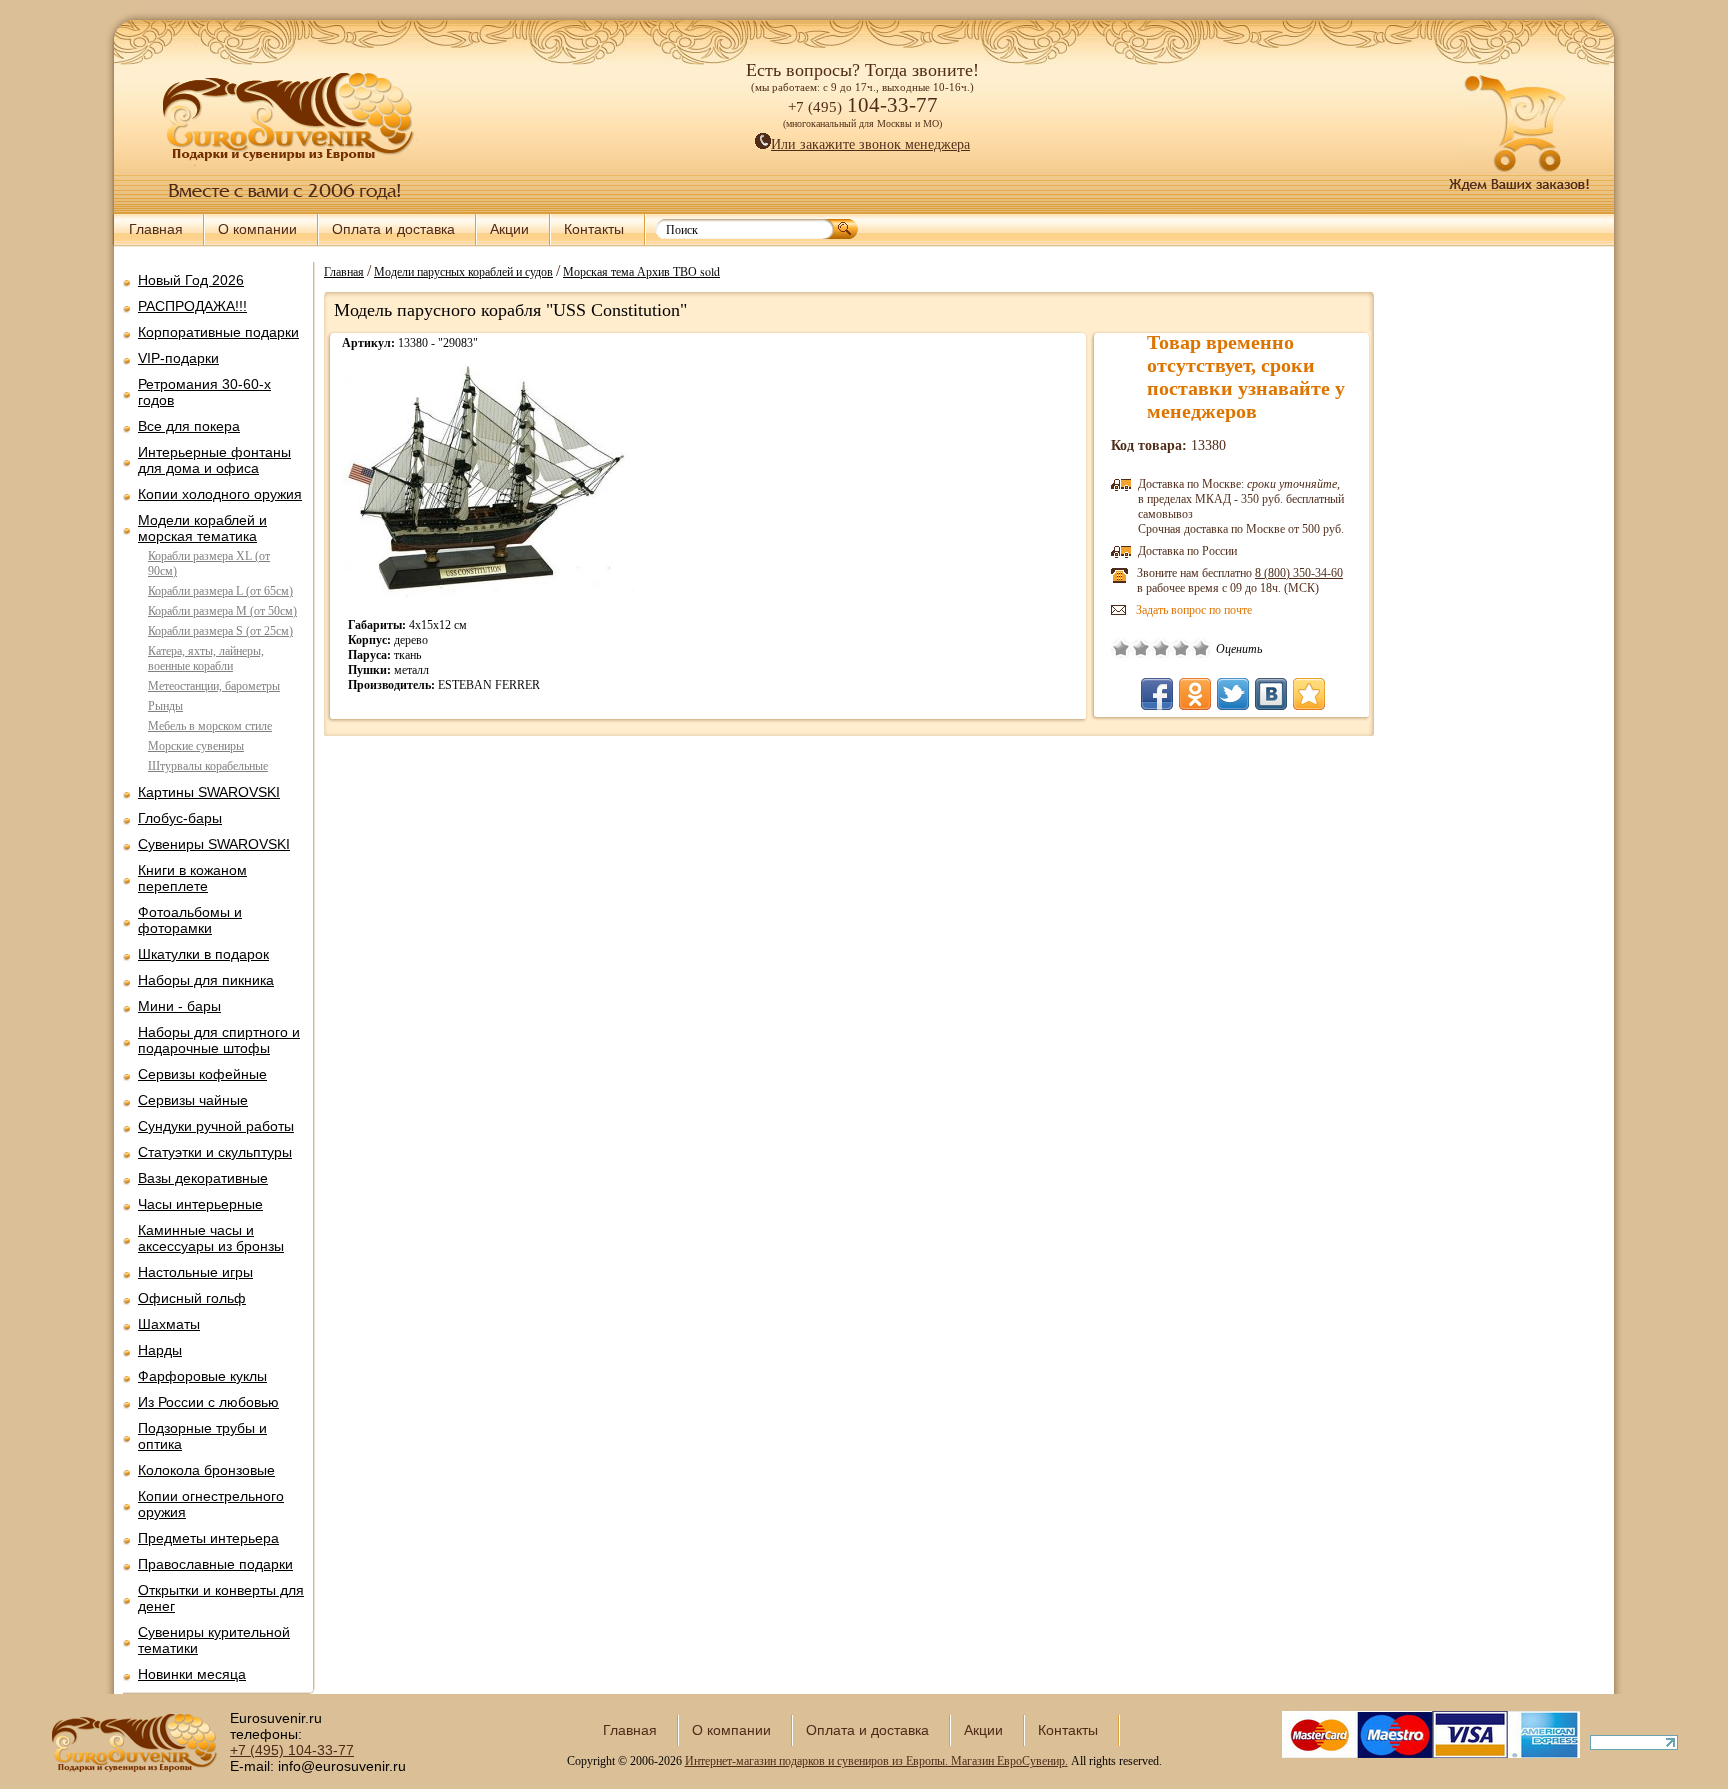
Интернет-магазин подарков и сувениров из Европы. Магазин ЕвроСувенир (875, 1761)
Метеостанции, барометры (214, 686)
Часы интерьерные (200, 1204)
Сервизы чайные (193, 1100)
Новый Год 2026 (191, 280)
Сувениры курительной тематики (214, 1640)
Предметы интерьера (208, 1538)
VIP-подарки (178, 358)
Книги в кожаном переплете (192, 878)
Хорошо (1181, 648)
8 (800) (1299, 573)
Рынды (165, 706)
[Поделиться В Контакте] (1271, 694)
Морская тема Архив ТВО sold (641, 271)
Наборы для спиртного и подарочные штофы (219, 1040)
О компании (257, 229)
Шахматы (169, 1324)
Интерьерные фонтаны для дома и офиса (214, 460)
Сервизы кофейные (202, 1074)
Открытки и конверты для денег (221, 1598)
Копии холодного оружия (220, 494)
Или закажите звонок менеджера (870, 144)
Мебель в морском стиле (210, 726)
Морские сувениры (196, 746)
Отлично (1201, 648)
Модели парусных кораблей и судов (463, 271)
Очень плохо (1121, 648)
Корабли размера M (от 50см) (222, 611)
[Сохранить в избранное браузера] (1309, 694)
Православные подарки (215, 1564)
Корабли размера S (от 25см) (220, 631)
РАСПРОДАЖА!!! (192, 306)
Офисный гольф (192, 1298)
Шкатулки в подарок (203, 954)
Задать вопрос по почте (1194, 610)
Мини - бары (179, 1006)
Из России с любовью (208, 1402)
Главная (156, 229)
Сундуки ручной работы (216, 1126)
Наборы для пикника (206, 980)
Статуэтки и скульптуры (215, 1152)
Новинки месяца (192, 1674)
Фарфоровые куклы (202, 1376)
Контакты (594, 229)
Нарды (160, 1350)
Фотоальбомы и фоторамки (190, 920)
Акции (509, 229)
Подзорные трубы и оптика (202, 1436)
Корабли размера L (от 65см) (220, 591)
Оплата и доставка (393, 229)
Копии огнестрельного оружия (211, 1504)
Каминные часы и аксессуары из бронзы (211, 1238)
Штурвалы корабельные (208, 766)
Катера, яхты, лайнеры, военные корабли (206, 658)
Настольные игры (195, 1272)
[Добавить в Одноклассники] (1195, 694)
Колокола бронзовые (206, 1470)
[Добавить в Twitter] (1233, 694)
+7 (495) (292, 1750)
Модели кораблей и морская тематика (202, 528)
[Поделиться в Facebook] (1157, 694)
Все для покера (189, 426)
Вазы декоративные (203, 1178)
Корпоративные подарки (218, 332)
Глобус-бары (180, 818)
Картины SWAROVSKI (209, 792)
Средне (1161, 648)
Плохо (1141, 648)
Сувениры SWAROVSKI (214, 844)
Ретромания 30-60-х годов (204, 392)
